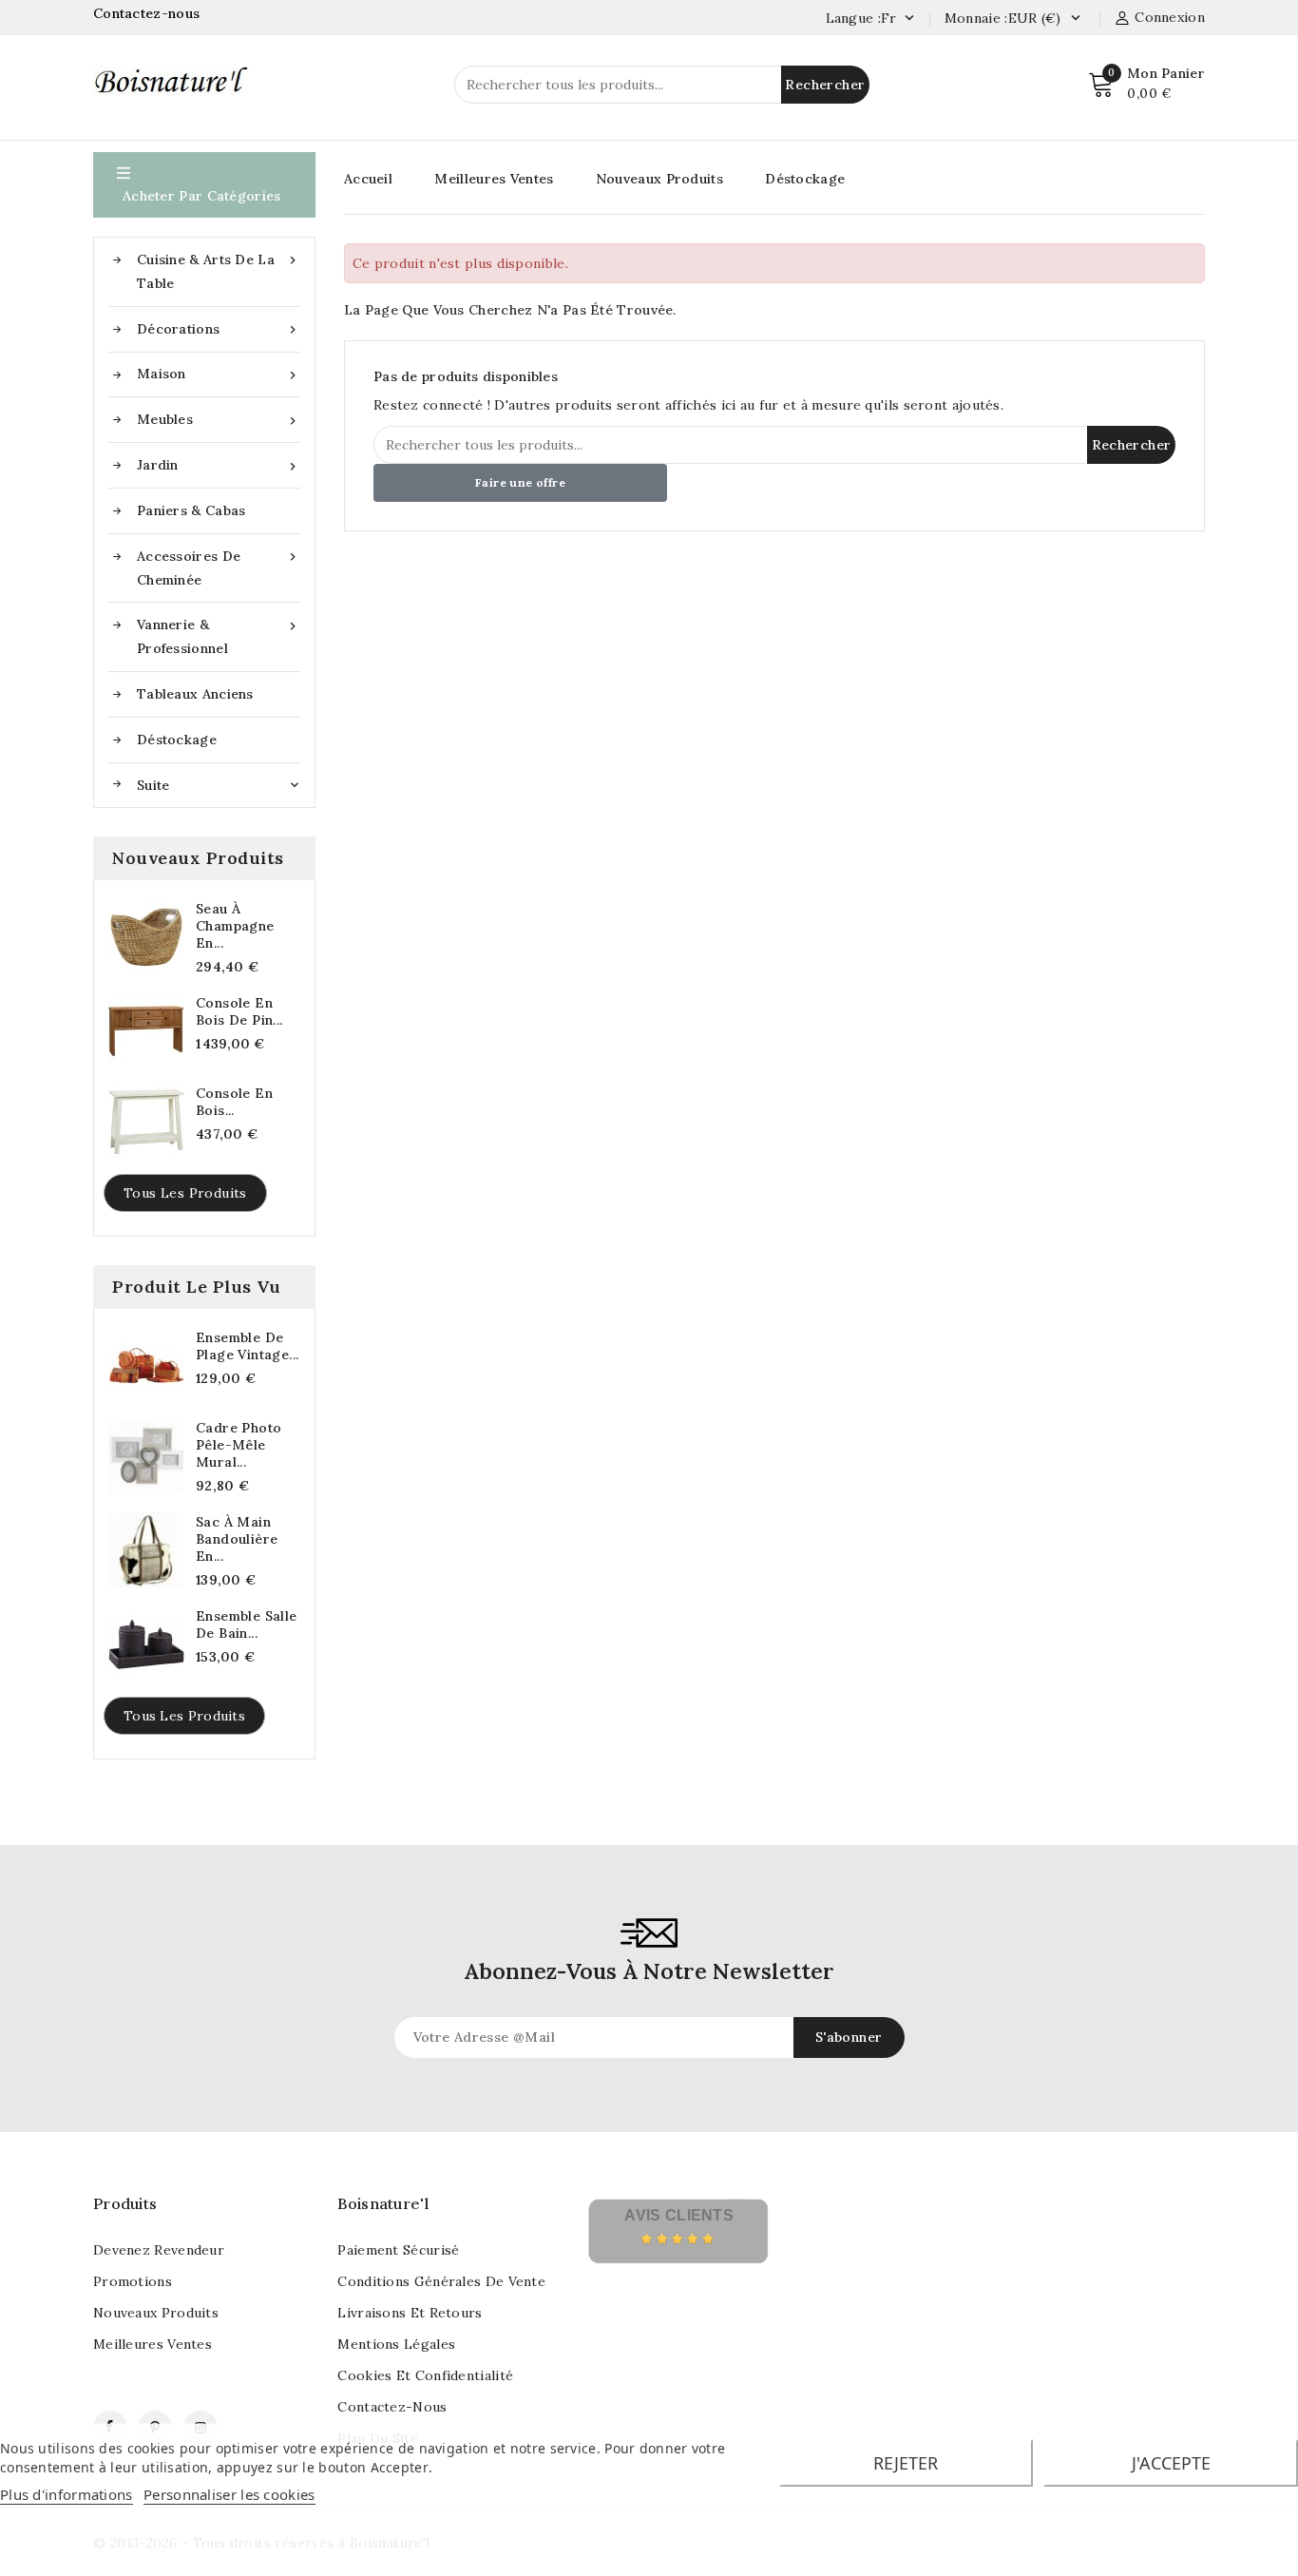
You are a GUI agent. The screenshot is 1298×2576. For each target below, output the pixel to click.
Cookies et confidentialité (425, 2375)
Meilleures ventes (153, 2344)
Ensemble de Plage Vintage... (247, 1346)
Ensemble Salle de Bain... (247, 1624)
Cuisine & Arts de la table (219, 271)
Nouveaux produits (156, 2313)
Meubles (219, 420)
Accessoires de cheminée (219, 568)
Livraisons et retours (410, 2313)
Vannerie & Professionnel (219, 636)
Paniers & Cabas (191, 510)
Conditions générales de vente (441, 2281)
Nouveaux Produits (659, 179)
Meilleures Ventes (494, 179)
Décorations (219, 329)
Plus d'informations (67, 2494)
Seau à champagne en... (235, 926)
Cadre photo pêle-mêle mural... (239, 1445)
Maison (219, 374)
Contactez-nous (149, 13)
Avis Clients (679, 2215)
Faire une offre (520, 482)
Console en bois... (234, 1102)
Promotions (133, 2281)
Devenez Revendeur (159, 2250)
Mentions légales (396, 2344)
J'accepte (1171, 2463)
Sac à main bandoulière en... (237, 1539)
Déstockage (177, 740)
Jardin (219, 465)
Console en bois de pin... (239, 1011)
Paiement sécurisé (398, 2250)
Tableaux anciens (195, 694)
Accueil (368, 179)
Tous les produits (185, 1193)
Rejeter (906, 2463)
